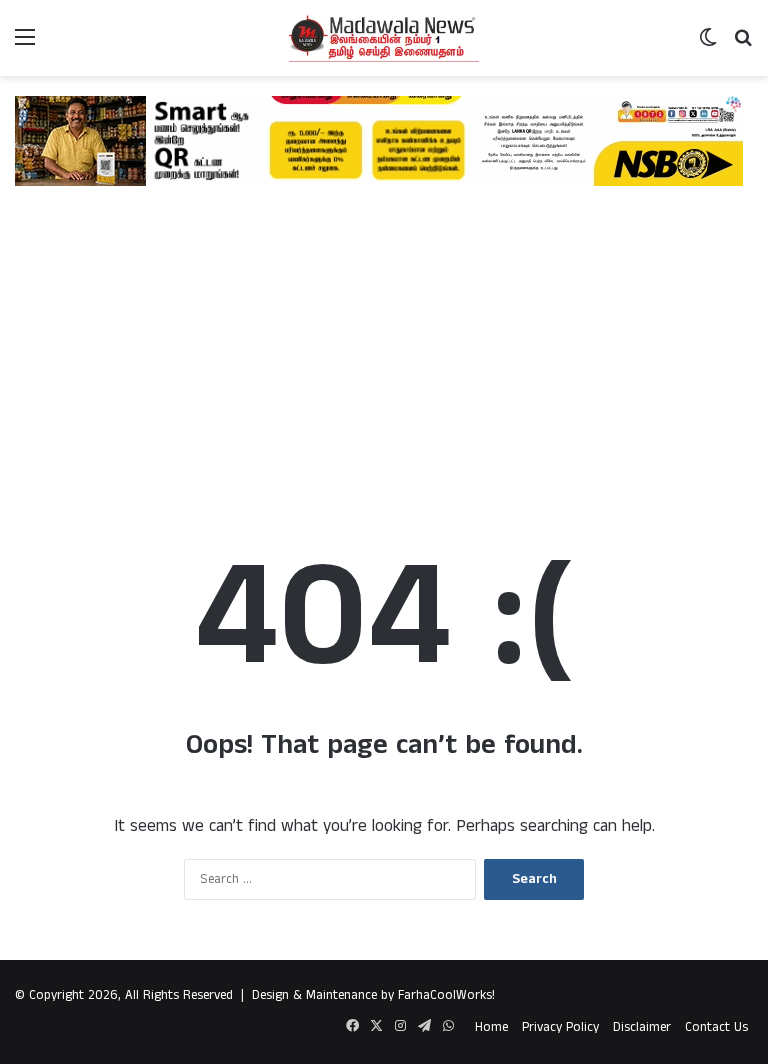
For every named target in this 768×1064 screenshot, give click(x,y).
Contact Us (716, 1027)
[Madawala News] (384, 38)
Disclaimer (642, 1027)
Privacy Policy (560, 1027)
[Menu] (25, 45)
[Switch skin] (708, 45)
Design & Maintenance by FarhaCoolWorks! (373, 995)
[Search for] (743, 45)
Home (491, 1027)
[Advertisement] (384, 346)
